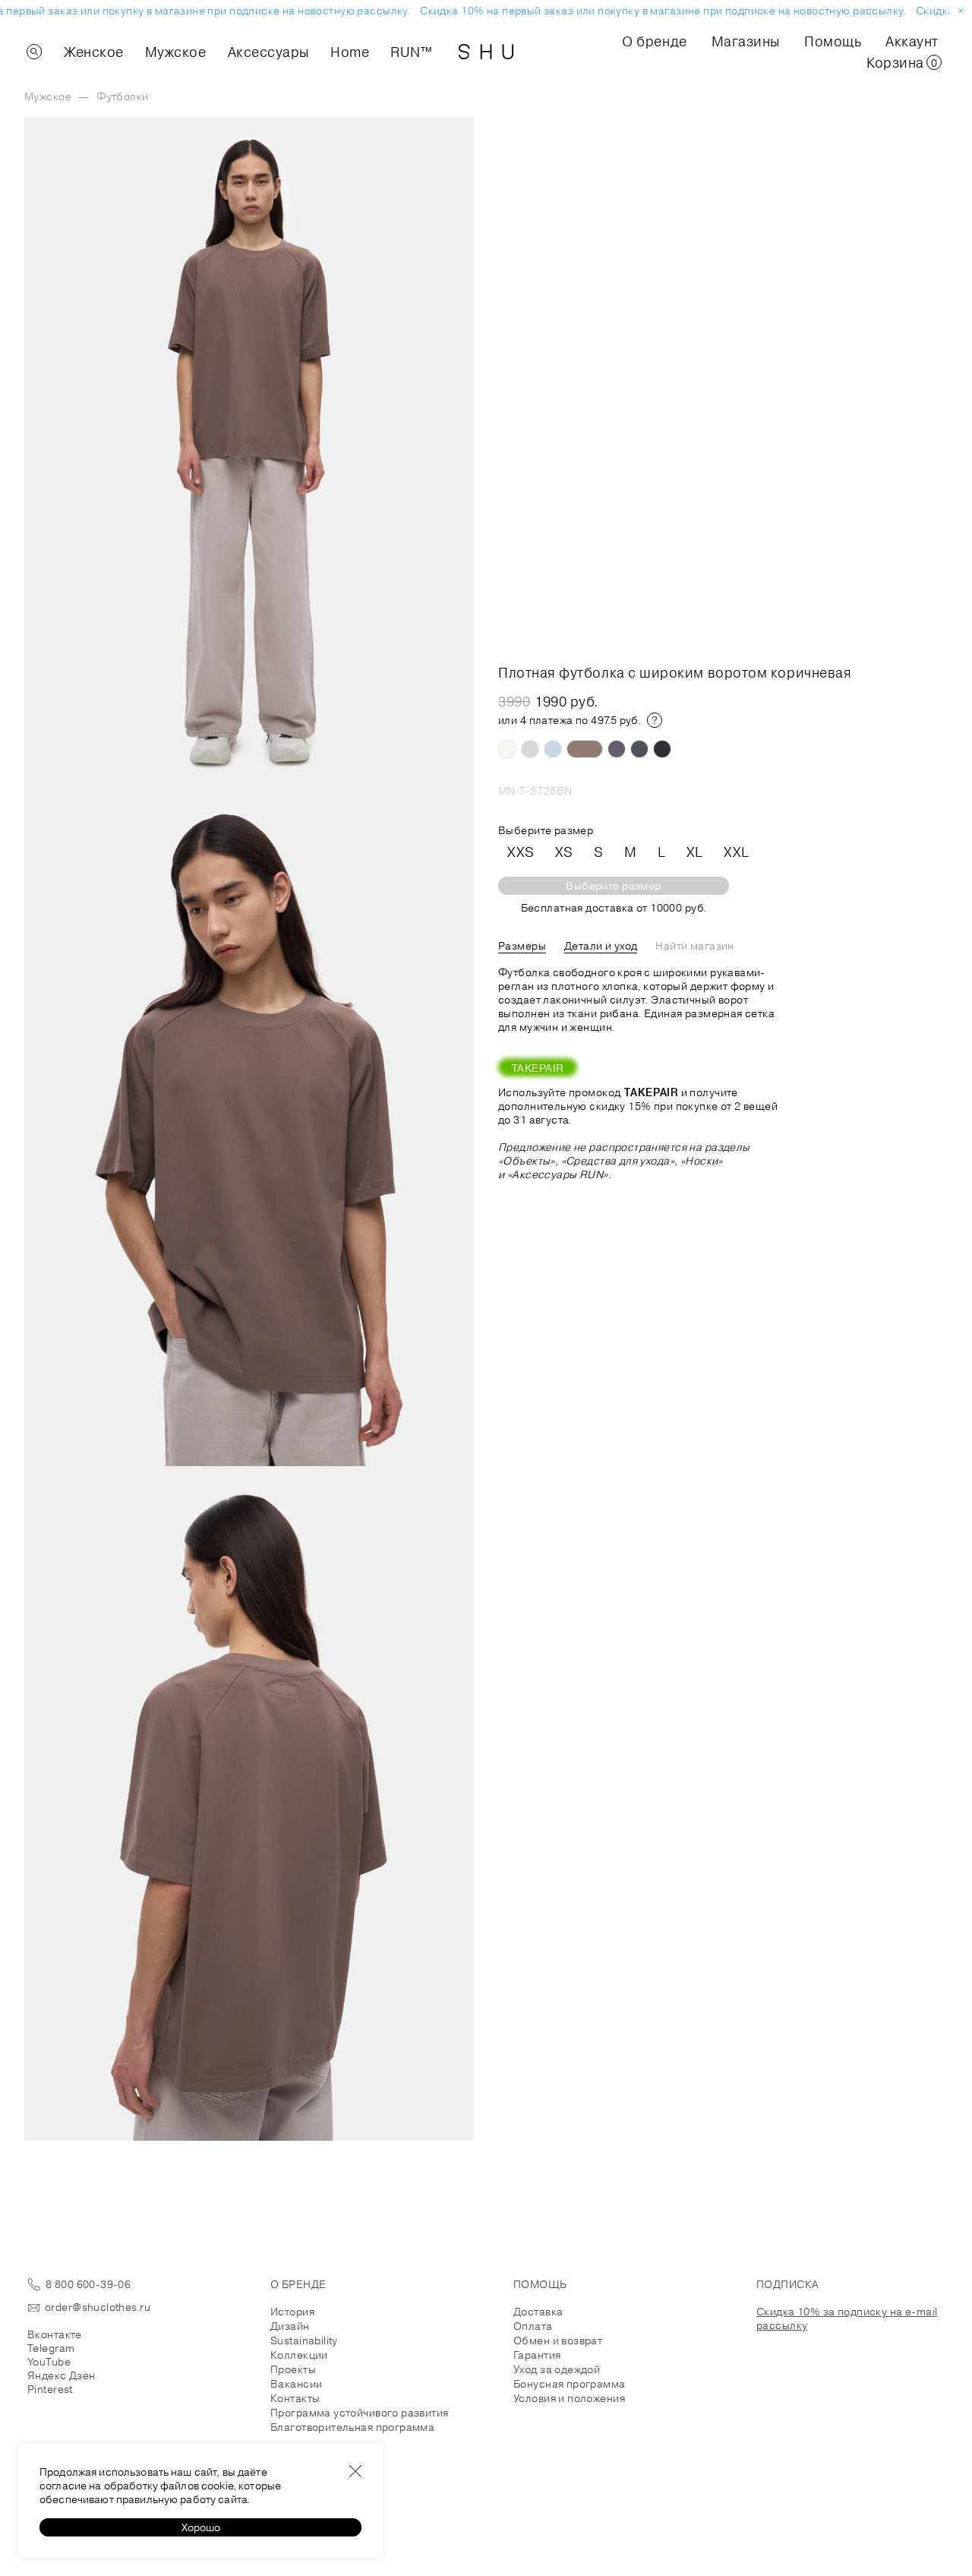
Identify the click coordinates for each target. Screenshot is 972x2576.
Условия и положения (569, 2398)
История (292, 2312)
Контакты (295, 2398)
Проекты (293, 2369)
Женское (94, 52)
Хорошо (201, 2527)
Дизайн (290, 2326)
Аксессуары (268, 52)
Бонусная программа (570, 2384)
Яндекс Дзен (62, 2375)
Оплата (533, 2326)
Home (350, 52)
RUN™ (411, 52)
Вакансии (296, 2384)
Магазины (746, 41)
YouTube (49, 2362)
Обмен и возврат (558, 2341)
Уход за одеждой (557, 2369)
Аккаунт (912, 41)
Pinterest (50, 2389)
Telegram (51, 2348)
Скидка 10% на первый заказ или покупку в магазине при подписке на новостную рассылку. (653, 11)
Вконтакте (55, 2334)
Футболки (122, 96)
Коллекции (299, 2355)
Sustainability (304, 2341)
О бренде (654, 41)
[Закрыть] (355, 2471)
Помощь (833, 41)
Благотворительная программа (352, 2427)
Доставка (538, 2312)
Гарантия (537, 2355)
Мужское (176, 52)
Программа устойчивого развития (360, 2413)
